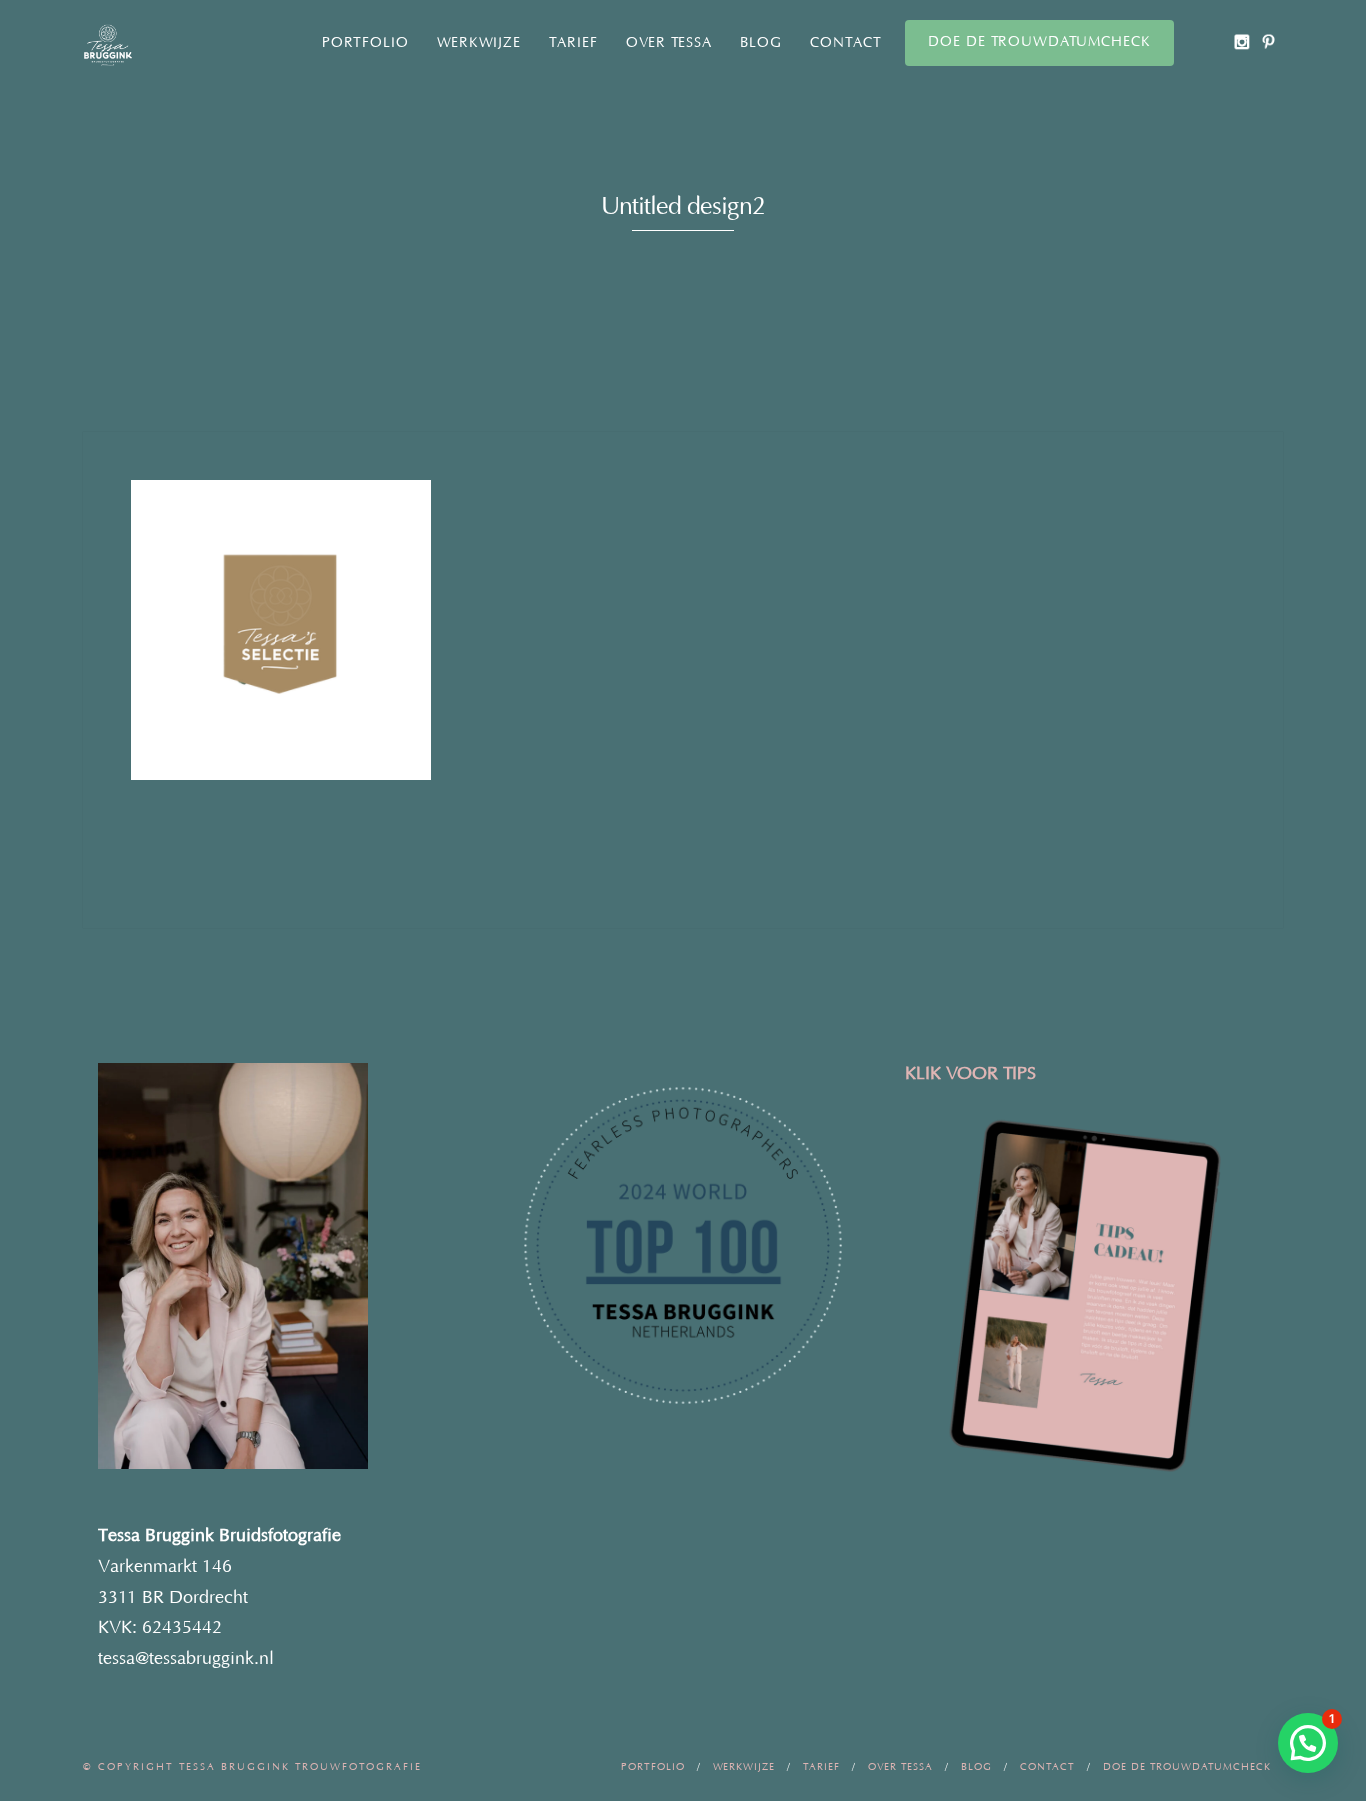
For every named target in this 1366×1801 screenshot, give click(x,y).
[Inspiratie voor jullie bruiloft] (1268, 41)
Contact (846, 43)
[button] (1308, 1743)
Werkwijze (479, 43)
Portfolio (365, 43)
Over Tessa (669, 43)
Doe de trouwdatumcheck (1039, 42)
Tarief (573, 43)
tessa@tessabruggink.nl (186, 1659)
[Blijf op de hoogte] (1241, 41)
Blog (761, 43)
